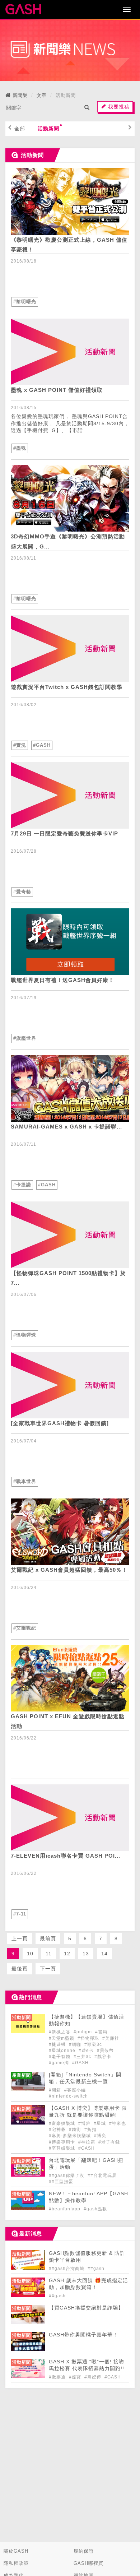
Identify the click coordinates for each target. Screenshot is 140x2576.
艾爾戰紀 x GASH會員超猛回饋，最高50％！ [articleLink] (69, 1570)
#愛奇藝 (22, 892)
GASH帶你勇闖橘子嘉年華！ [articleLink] (83, 2335)
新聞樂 (20, 95)
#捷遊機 (58, 2044)
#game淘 (60, 2063)
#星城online (63, 2051)
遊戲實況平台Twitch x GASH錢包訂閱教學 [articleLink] (67, 687)
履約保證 (84, 2551)
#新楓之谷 (60, 2032)
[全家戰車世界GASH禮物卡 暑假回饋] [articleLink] (60, 1423)
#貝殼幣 (105, 2051)
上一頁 (20, 1938)
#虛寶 (76, 2377)
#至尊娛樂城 (63, 2148)
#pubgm (83, 2032)
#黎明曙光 (25, 302)
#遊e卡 (87, 2051)
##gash (96, 2269)
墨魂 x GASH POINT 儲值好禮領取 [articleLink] (57, 390)
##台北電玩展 (102, 2176)
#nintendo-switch (68, 2096)
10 (30, 1954)
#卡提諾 (22, 1185)
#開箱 (56, 2090)
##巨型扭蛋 (61, 2182)
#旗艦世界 (25, 1038)
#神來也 (118, 2123)
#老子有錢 (60, 2057)
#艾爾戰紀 (25, 1628)
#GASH (42, 745)
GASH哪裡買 (88, 2563)
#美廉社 (111, 2038)
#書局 (101, 2032)
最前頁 (48, 1938)
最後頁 (20, 1969)
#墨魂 (20, 448)
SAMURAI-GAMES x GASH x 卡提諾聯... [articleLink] (66, 1127)
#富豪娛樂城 (63, 2123)
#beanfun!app (65, 2209)
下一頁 (48, 1969)
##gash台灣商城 (67, 2269)
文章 (42, 95)
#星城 (101, 2123)
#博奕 (100, 2136)
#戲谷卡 (103, 2057)
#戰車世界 (25, 1481)
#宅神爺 (58, 2130)
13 (86, 1954)
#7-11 (20, 1914)
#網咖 (76, 2044)
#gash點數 (95, 2209)
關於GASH (16, 2551)
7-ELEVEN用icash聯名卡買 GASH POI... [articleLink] (66, 1856)
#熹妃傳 (94, 2377)
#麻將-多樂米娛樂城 (71, 2136)
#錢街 (76, 2130)
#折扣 (90, 2130)
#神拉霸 (87, 2142)
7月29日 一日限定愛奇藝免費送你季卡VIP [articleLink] (64, 833)
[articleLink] (70, 201)
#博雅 (85, 2123)
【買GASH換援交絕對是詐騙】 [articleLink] (86, 2308)
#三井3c (83, 2057)
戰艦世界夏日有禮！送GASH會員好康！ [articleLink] (62, 980)
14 (104, 1954)
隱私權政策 (16, 2563)
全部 (20, 129)
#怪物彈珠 (25, 1335)
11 (49, 1954)
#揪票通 (58, 2377)
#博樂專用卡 (63, 2142)
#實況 (20, 745)
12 (67, 1954)
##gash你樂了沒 (67, 2176)
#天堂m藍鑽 (62, 2038)
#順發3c (93, 2044)
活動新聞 (48, 129)
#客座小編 (75, 2090)
